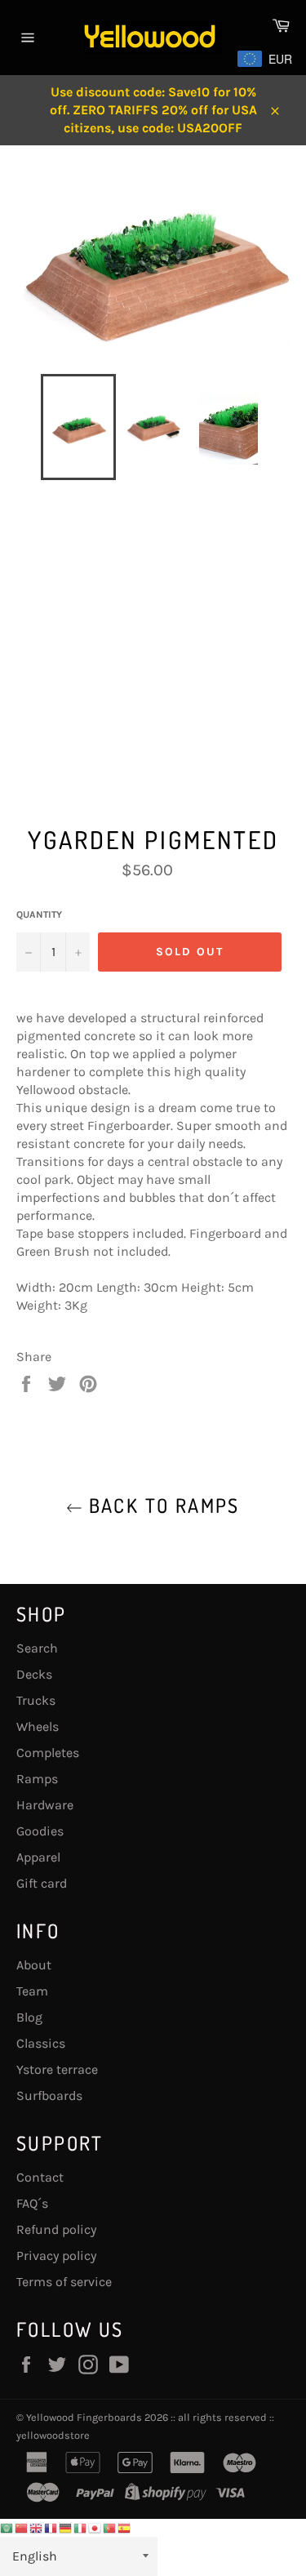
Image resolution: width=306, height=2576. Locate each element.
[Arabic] (7, 2527)
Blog (29, 2017)
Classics (41, 2043)
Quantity (39, 914)
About (34, 1965)
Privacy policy (56, 2256)
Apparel (38, 1857)
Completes (48, 1753)
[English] (37, 2527)
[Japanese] (95, 2527)
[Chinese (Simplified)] (22, 2527)
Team (32, 1991)
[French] (51, 2527)
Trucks (36, 1700)
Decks (34, 1674)
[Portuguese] (110, 2527)
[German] (66, 2527)
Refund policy (56, 2229)
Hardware (45, 1805)
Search (37, 1648)
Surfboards (49, 2096)
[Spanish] (125, 2527)
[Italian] (81, 2527)
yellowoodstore (53, 2435)
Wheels (38, 1726)
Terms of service (64, 2282)
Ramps (37, 1779)
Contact (40, 2177)
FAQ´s (32, 2203)
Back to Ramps (161, 1505)
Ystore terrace (57, 2069)
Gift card (42, 1883)
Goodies (40, 1831)
